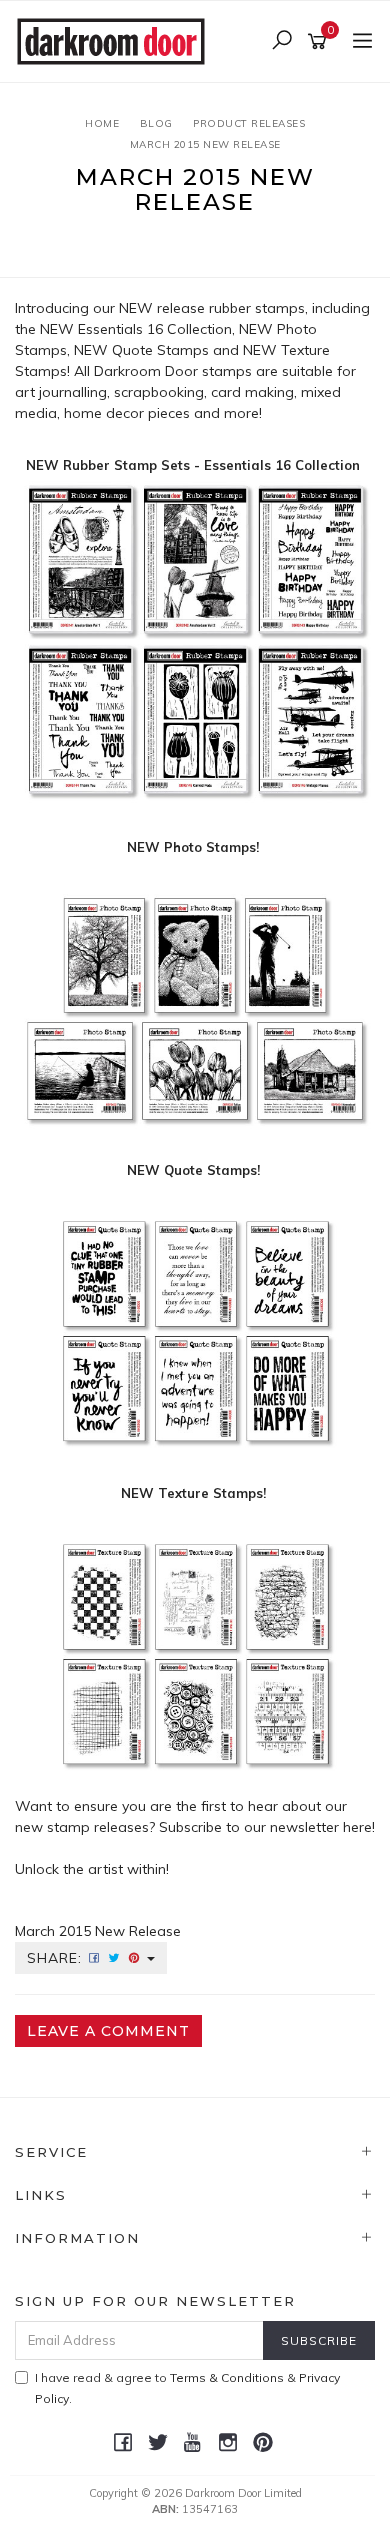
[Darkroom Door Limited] (116, 40)
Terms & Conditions (227, 2377)
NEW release (162, 308)
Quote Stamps (160, 350)
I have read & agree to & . (187, 2388)
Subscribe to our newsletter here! (267, 1827)
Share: (57, 1958)
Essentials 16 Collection (155, 329)
